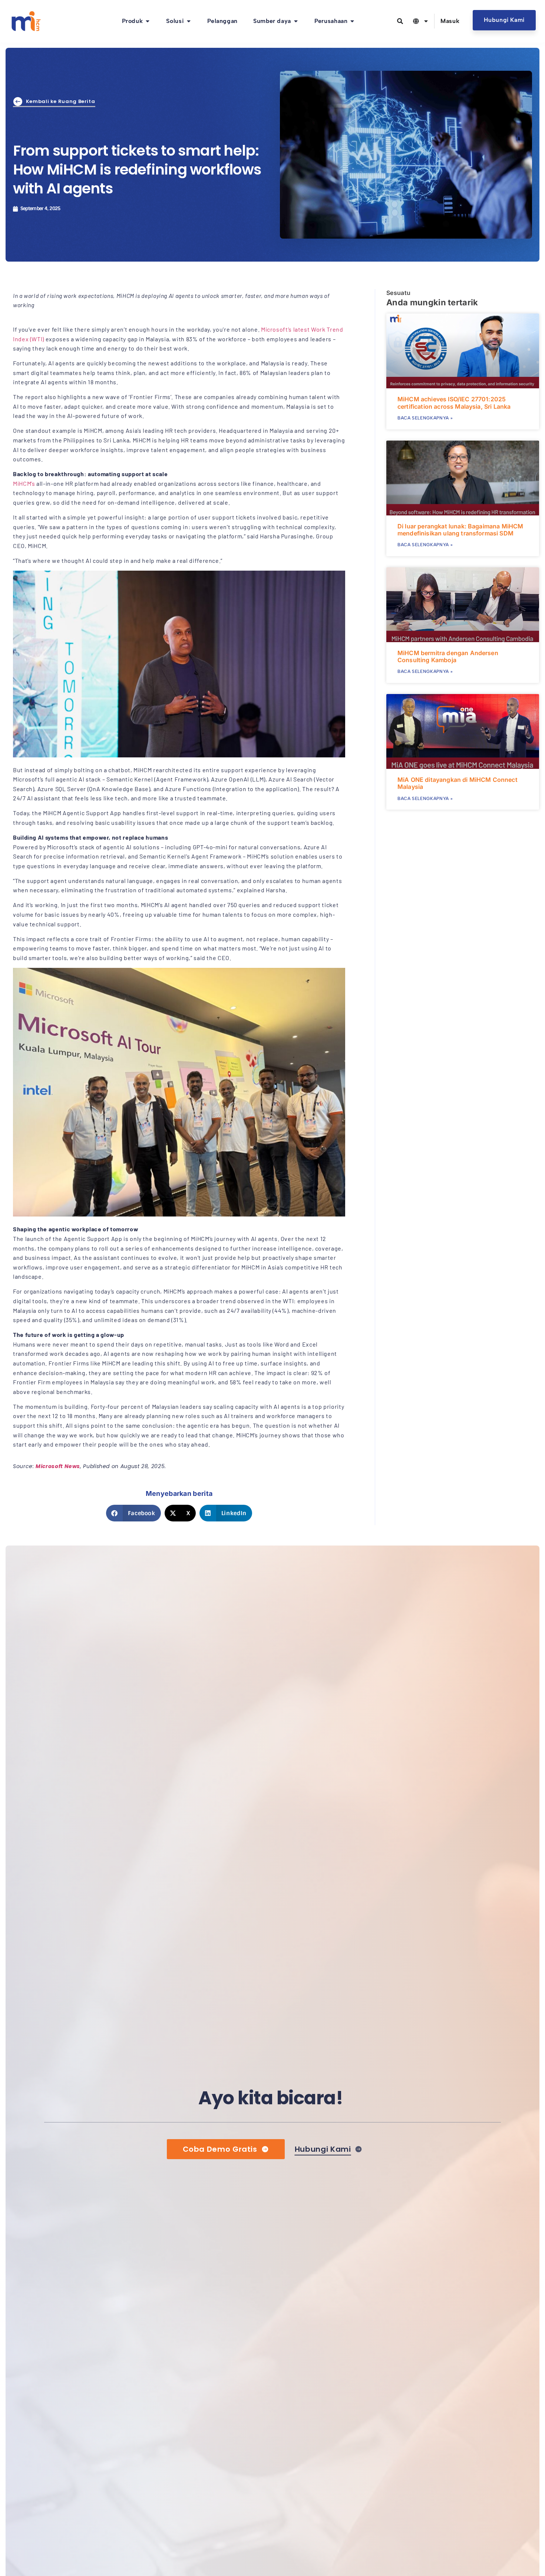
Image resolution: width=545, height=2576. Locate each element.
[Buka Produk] (148, 21)
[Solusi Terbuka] (189, 21)
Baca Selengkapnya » (425, 418)
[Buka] (426, 21)
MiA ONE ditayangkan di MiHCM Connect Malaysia (458, 783)
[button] (133, 1513)
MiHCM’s (24, 483)
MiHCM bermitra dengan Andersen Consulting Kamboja (448, 656)
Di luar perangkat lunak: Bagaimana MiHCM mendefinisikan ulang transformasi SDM (460, 530)
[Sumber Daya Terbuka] (296, 21)
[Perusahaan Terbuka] (352, 21)
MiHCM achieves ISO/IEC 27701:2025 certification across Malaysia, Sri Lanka (454, 403)
